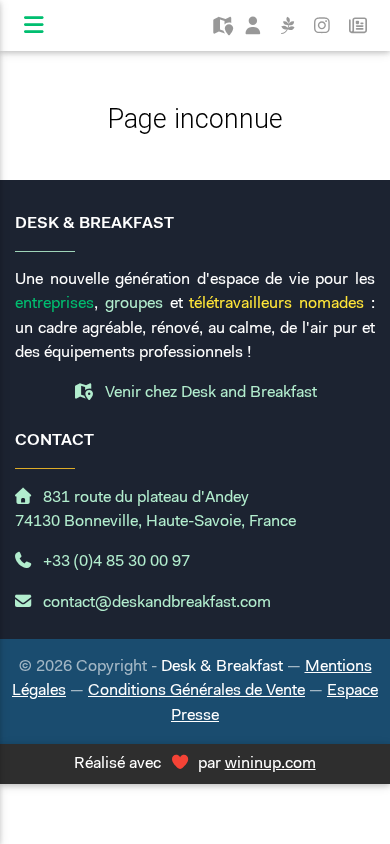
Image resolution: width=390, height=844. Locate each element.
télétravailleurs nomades (276, 304)
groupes (134, 304)
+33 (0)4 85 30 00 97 (114, 562)
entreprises (54, 304)
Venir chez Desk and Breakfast (209, 393)
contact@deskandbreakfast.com (155, 603)
